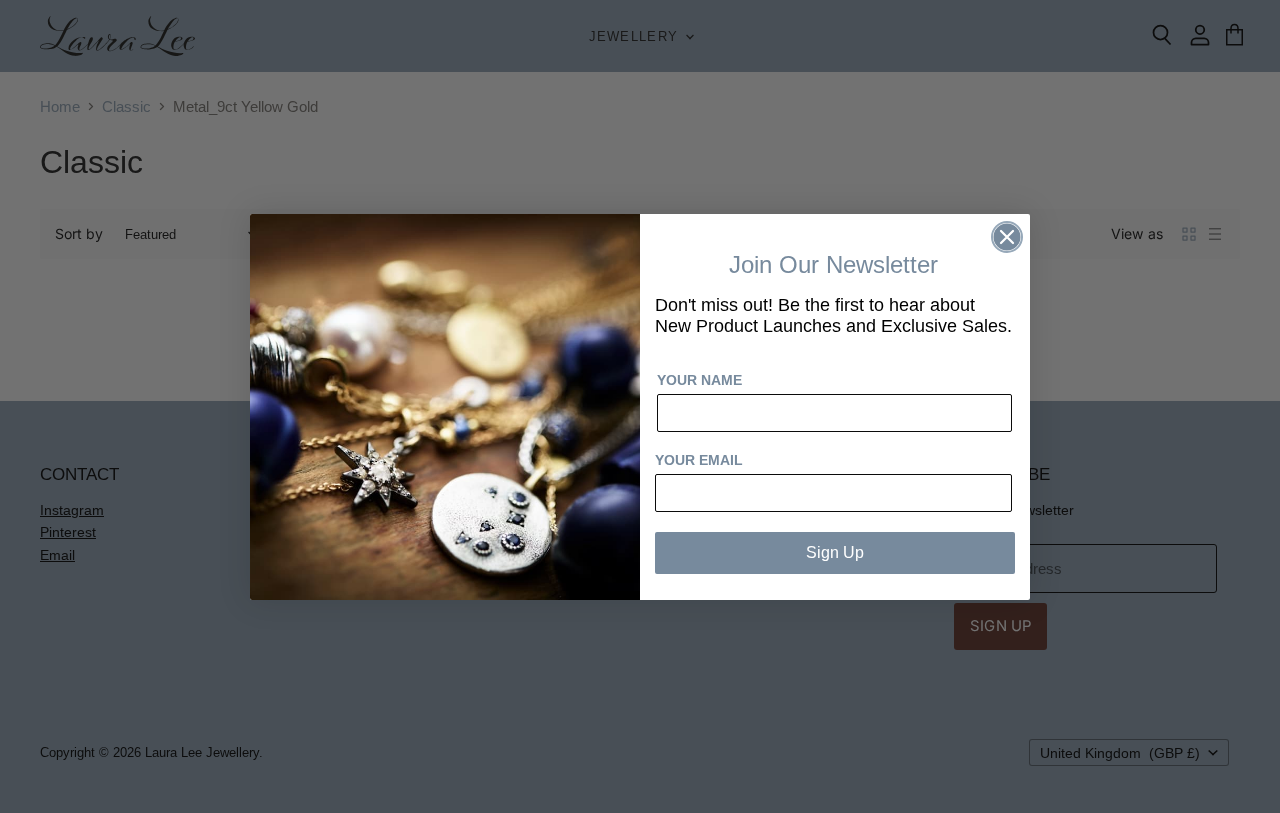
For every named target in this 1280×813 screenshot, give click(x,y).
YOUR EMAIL (699, 460)
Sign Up (835, 552)
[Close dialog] (1007, 237)
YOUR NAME (699, 380)
